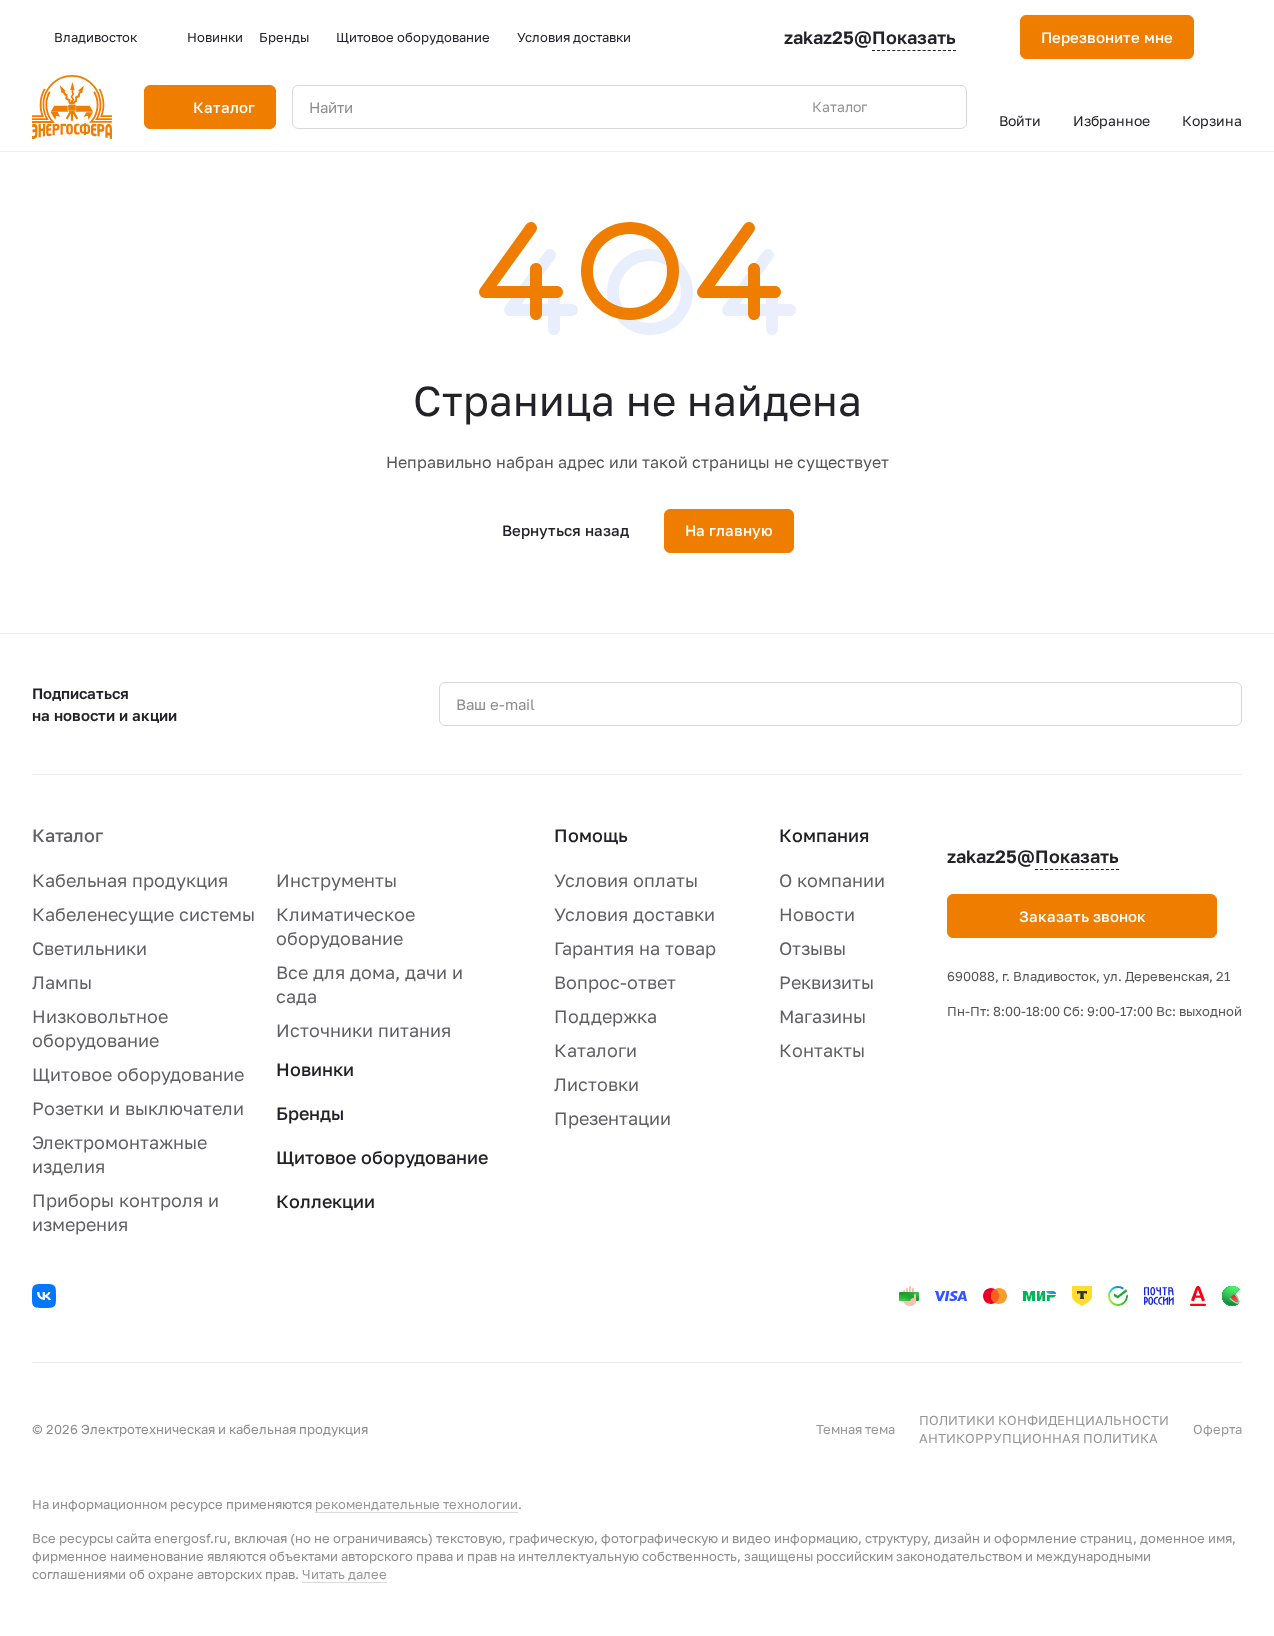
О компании (832, 880)
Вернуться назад (565, 530)
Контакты (822, 1050)
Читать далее (344, 1574)
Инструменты (336, 880)
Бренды (310, 1113)
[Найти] (941, 107)
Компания (824, 835)
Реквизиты (826, 982)
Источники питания (363, 1030)
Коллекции (325, 1201)
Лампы (62, 982)
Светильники (89, 948)
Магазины (822, 1016)
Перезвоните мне (1107, 37)
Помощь (591, 835)
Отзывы (812, 948)
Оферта (1217, 1429)
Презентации (612, 1118)
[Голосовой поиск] (905, 107)
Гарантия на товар (635, 948)
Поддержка (605, 1016)
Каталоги (595, 1050)
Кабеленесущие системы (143, 914)
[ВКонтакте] (47, 1299)
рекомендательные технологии (416, 1504)
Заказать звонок (1082, 916)
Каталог (67, 835)
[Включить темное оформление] (1234, 37)
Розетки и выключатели (138, 1108)
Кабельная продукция (130, 880)
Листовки (596, 1084)
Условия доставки (634, 914)
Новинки (315, 1069)
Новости (817, 914)
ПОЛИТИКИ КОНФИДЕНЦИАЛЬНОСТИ (1044, 1420)
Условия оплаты (626, 880)
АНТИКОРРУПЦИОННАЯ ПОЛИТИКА (1038, 1438)
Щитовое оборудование (138, 1074)
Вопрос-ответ (615, 982)
